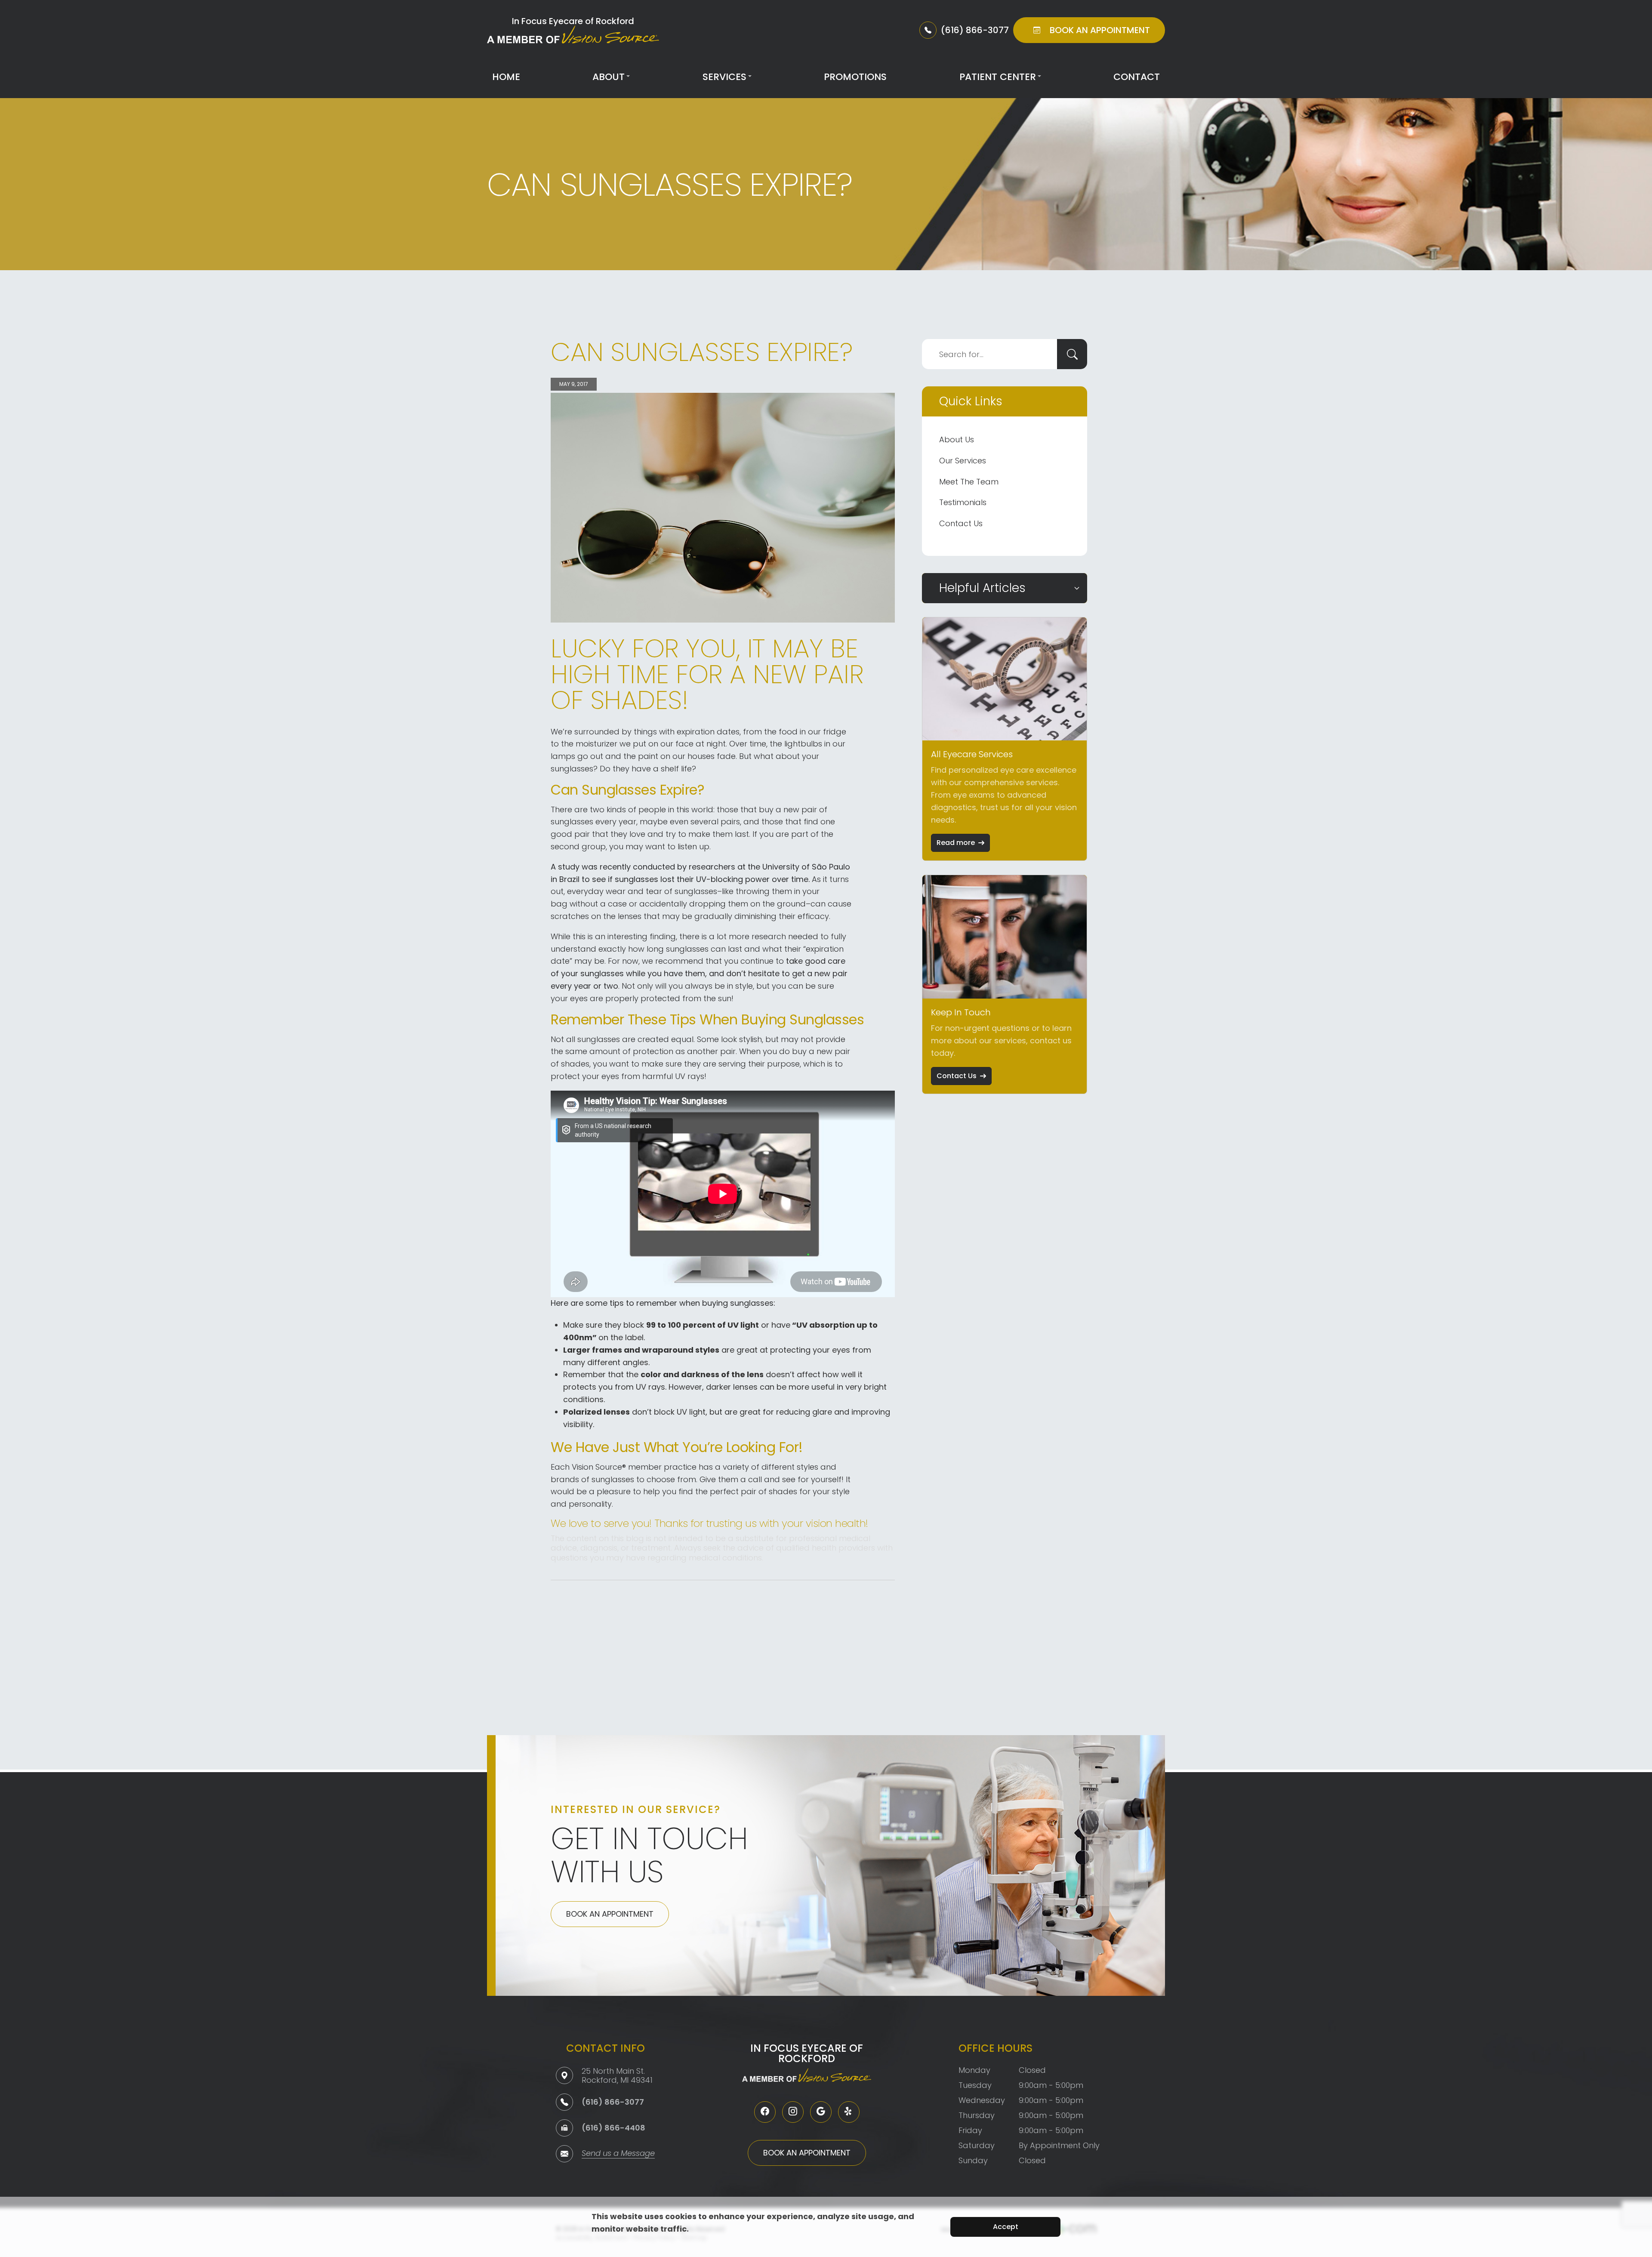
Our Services (963, 461)
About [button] (609, 77)
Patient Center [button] (998, 77)
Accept (1006, 2227)
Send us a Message (618, 2154)
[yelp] (849, 2112)
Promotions (855, 77)
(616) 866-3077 (613, 2102)
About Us (957, 439)
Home (506, 77)
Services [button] (724, 77)
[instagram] (793, 2112)
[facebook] (765, 2112)
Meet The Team (969, 482)
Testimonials (963, 502)
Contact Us (961, 523)
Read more (956, 843)
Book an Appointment (610, 1914)
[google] (821, 2112)
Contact (1137, 77)
